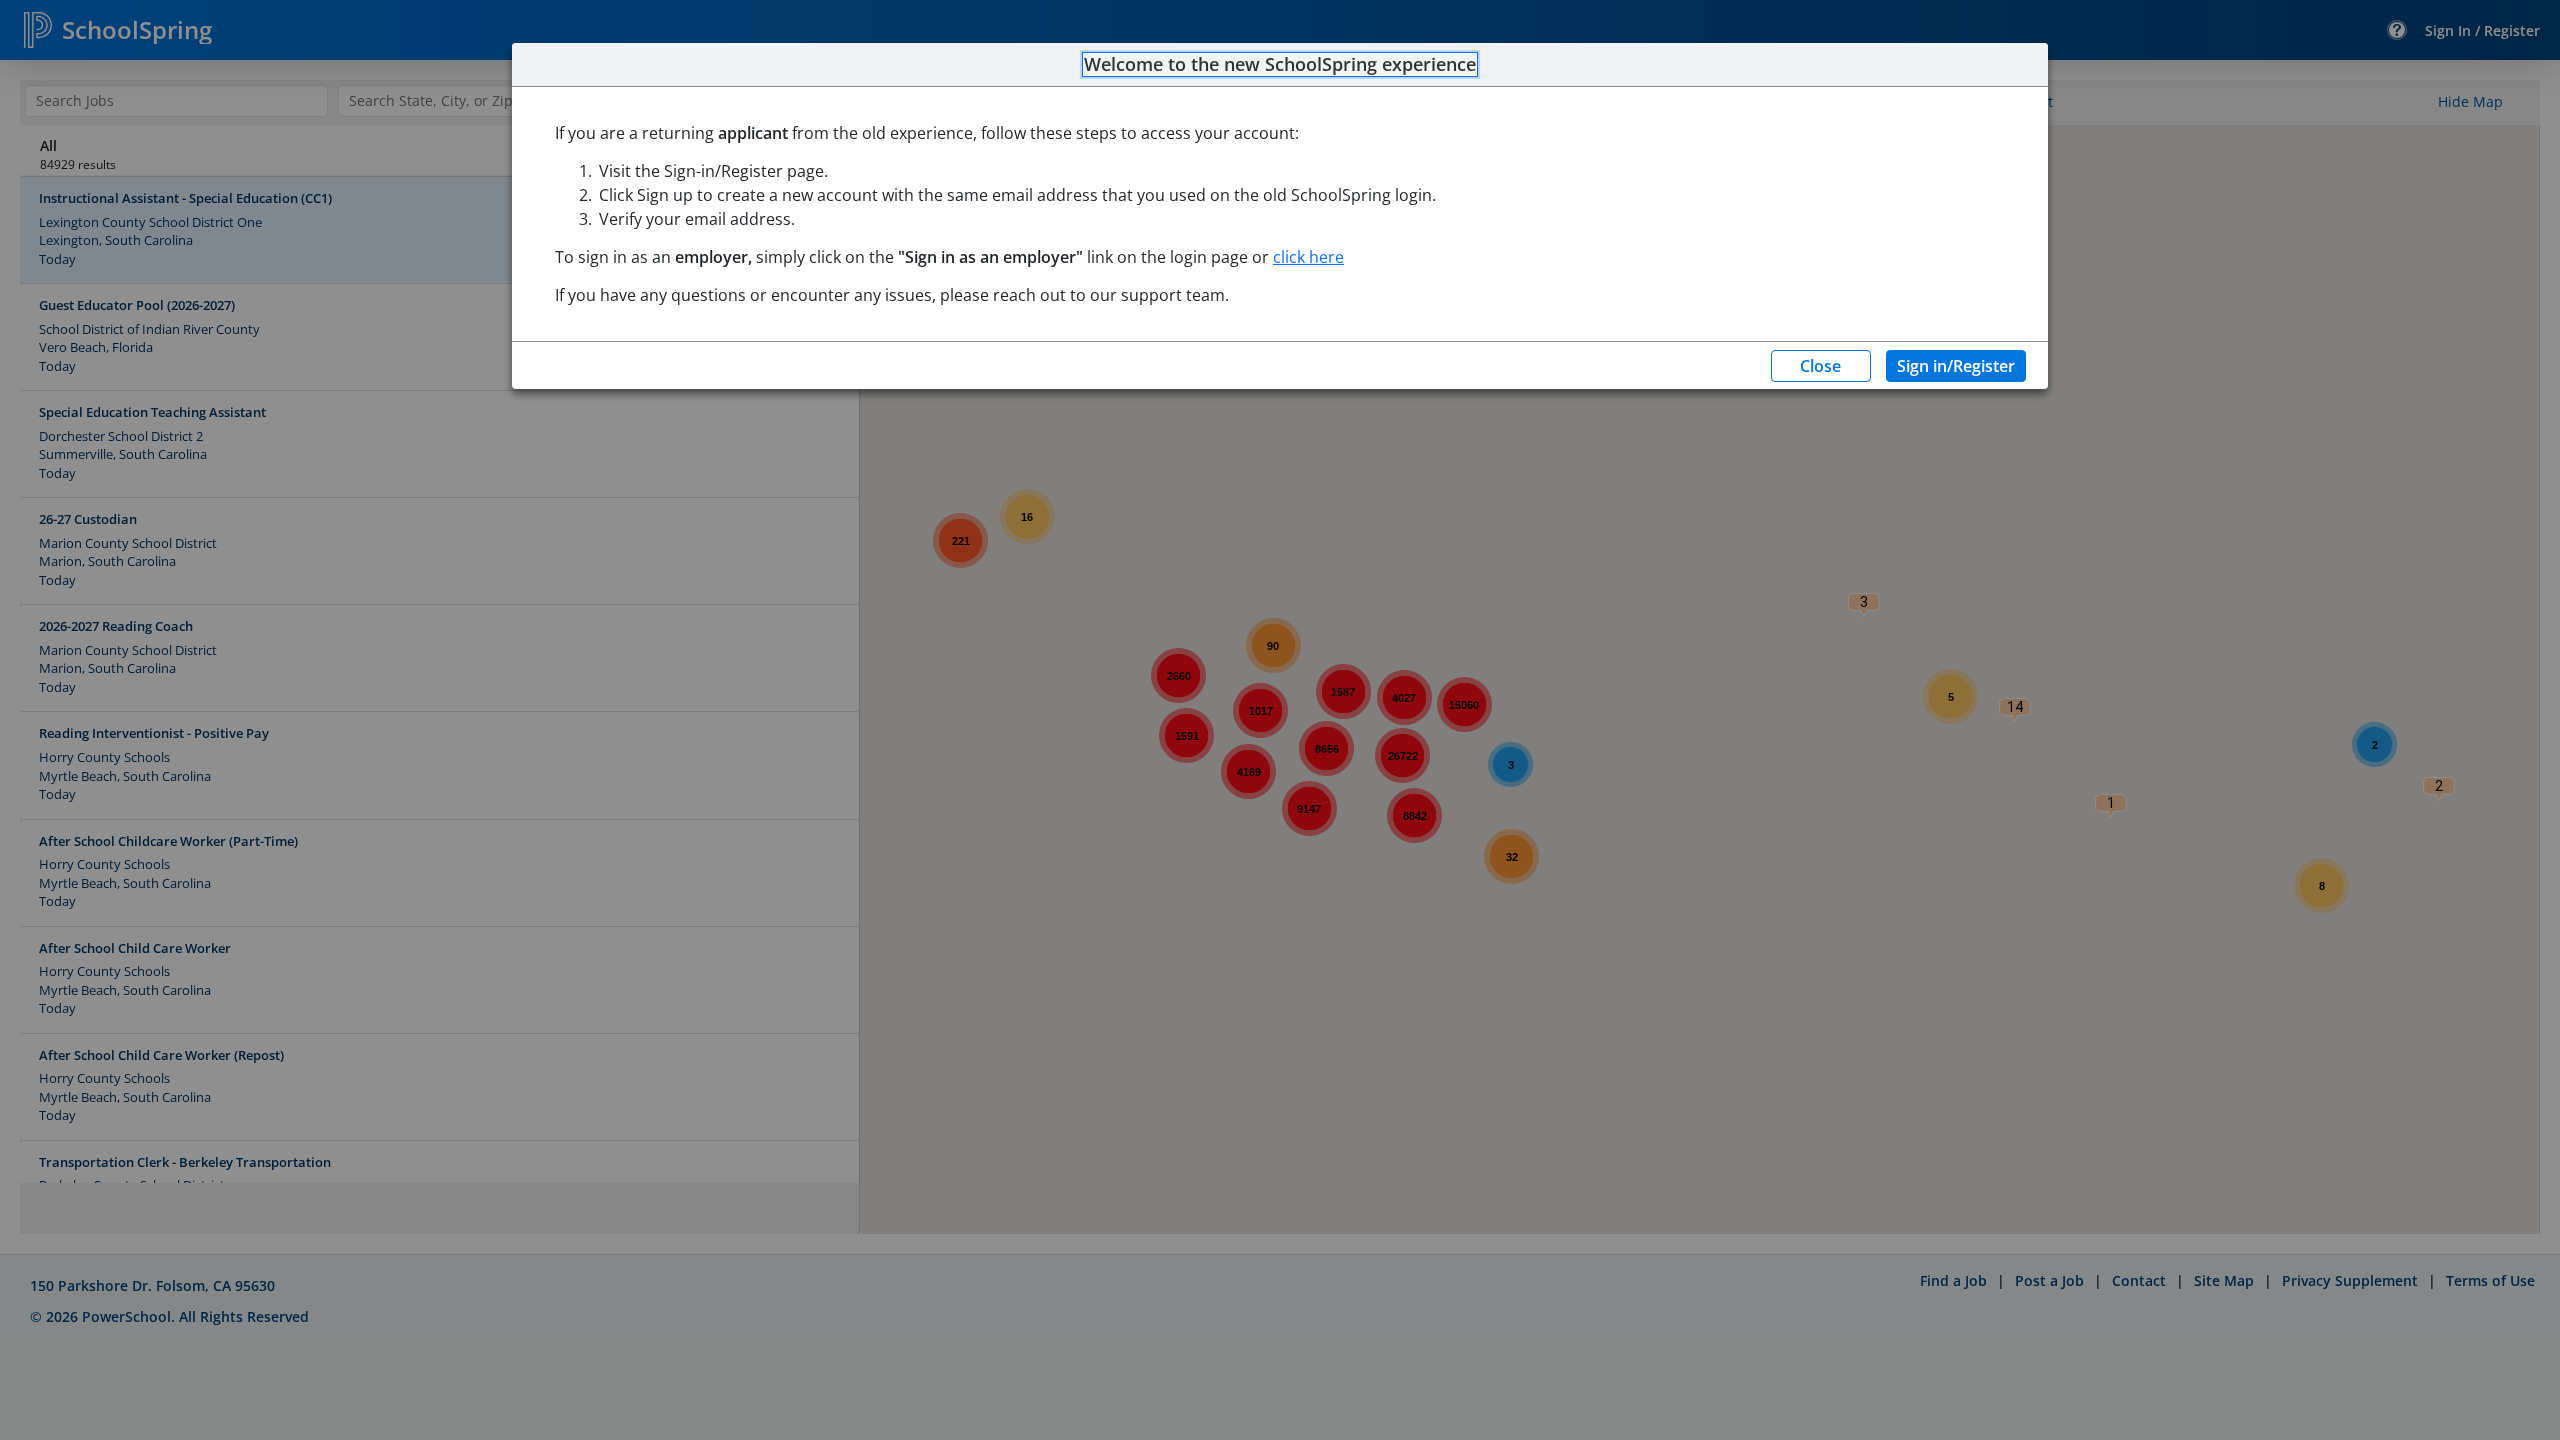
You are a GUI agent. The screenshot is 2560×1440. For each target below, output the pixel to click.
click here (1308, 257)
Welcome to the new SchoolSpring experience (1280, 65)
